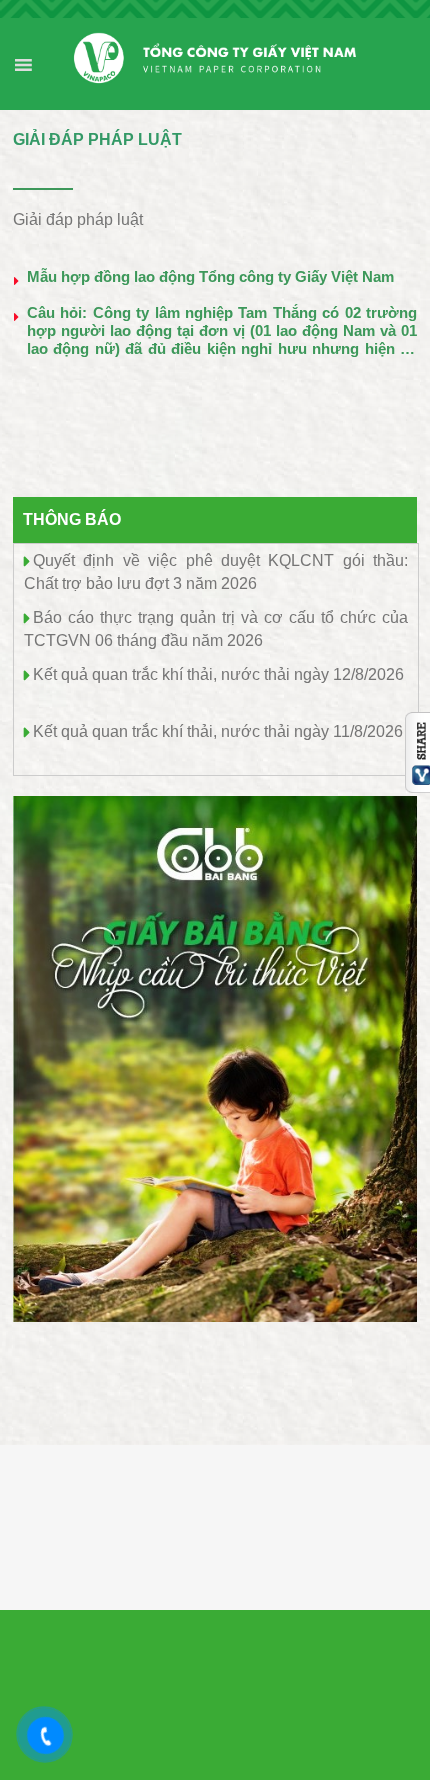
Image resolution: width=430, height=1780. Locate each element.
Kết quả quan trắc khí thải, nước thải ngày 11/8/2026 (218, 731)
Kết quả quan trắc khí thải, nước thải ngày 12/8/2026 (218, 674)
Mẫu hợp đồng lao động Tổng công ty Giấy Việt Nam (210, 276)
